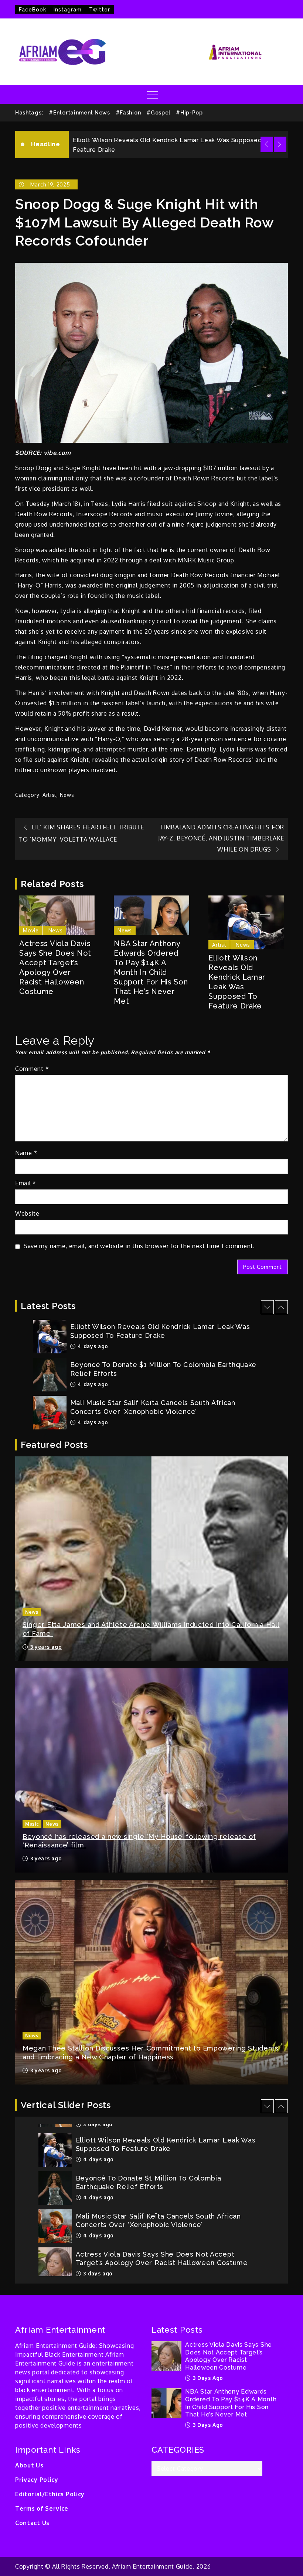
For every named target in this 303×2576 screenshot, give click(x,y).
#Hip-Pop (189, 113)
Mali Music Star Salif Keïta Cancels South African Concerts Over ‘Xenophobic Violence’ (153, 1369)
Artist (50, 795)
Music (32, 1824)
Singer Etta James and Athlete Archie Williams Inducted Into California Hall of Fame (151, 1629)
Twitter (100, 10)
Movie (31, 930)
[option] (178, 140)
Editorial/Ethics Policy (50, 2494)
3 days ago (97, 2235)
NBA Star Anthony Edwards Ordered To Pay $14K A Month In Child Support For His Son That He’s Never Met (151, 972)
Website (27, 1213)
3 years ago (45, 1647)
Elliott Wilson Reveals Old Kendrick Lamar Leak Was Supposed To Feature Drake (237, 982)
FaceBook (33, 10)
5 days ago (92, 1422)
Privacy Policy (37, 2480)
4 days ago (92, 1346)
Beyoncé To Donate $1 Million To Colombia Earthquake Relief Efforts (177, 140)
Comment (32, 1069)
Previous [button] (267, 144)
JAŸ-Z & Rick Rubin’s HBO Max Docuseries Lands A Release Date (156, 1407)
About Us (29, 2465)
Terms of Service (42, 2508)
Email (26, 1183)
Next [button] (280, 144)
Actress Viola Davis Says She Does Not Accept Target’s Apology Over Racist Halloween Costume (55, 967)
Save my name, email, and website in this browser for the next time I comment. (139, 1246)
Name (26, 1153)
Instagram (68, 10)
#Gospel (158, 113)
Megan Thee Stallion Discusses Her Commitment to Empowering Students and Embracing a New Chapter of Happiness (151, 2052)
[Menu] (152, 95)
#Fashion (128, 113)
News (67, 795)
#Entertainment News (79, 113)
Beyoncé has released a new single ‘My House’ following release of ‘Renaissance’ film (139, 1841)
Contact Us (32, 2523)
